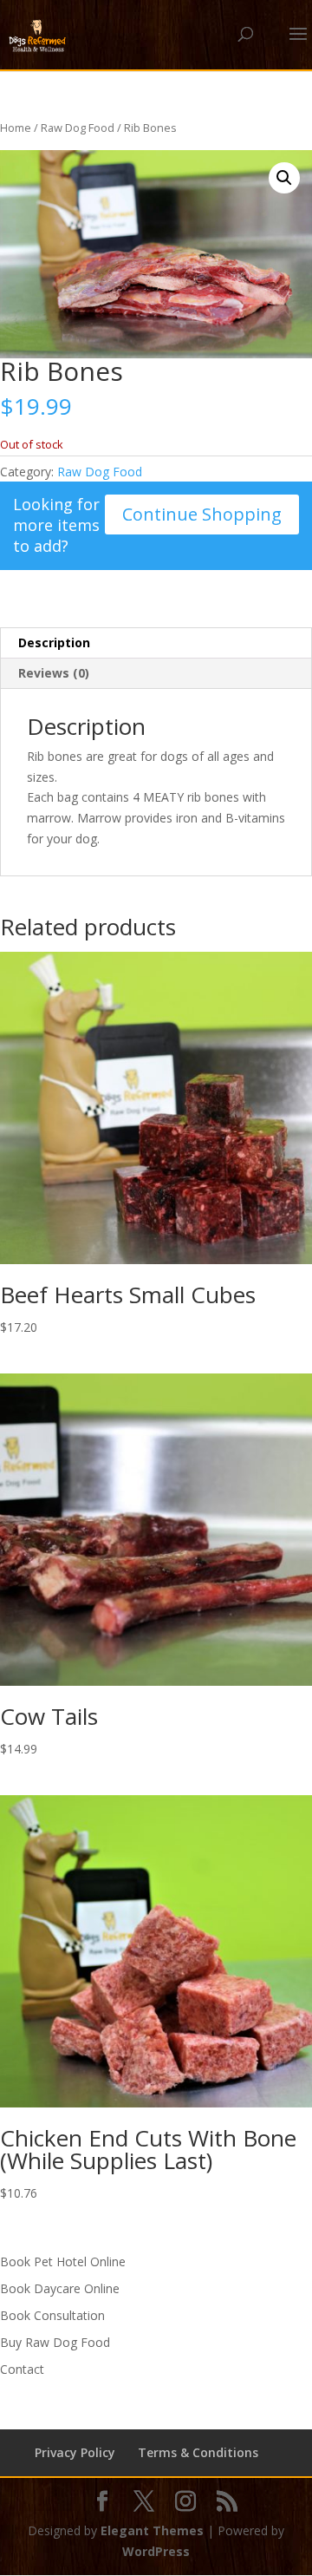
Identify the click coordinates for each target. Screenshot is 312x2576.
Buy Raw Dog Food (55, 2342)
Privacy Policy (75, 2452)
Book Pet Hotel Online (63, 2261)
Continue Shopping (202, 514)
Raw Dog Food (78, 128)
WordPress (156, 2551)
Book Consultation (52, 2315)
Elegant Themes (152, 2530)
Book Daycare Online (60, 2288)
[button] (284, 178)
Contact (22, 2369)
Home (16, 128)
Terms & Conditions (198, 2452)
